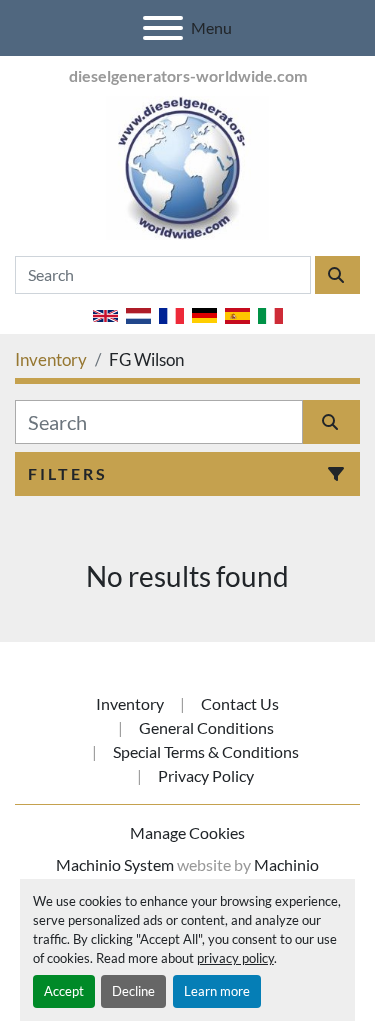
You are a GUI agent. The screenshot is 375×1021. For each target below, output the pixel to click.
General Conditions (206, 727)
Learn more (217, 991)
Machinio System (115, 864)
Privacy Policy (206, 775)
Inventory (130, 703)
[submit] (337, 275)
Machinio (286, 864)
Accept (64, 991)
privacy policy (235, 958)
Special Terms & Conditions (206, 751)
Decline (133, 991)
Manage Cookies (187, 832)
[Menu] (163, 28)
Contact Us (240, 703)
